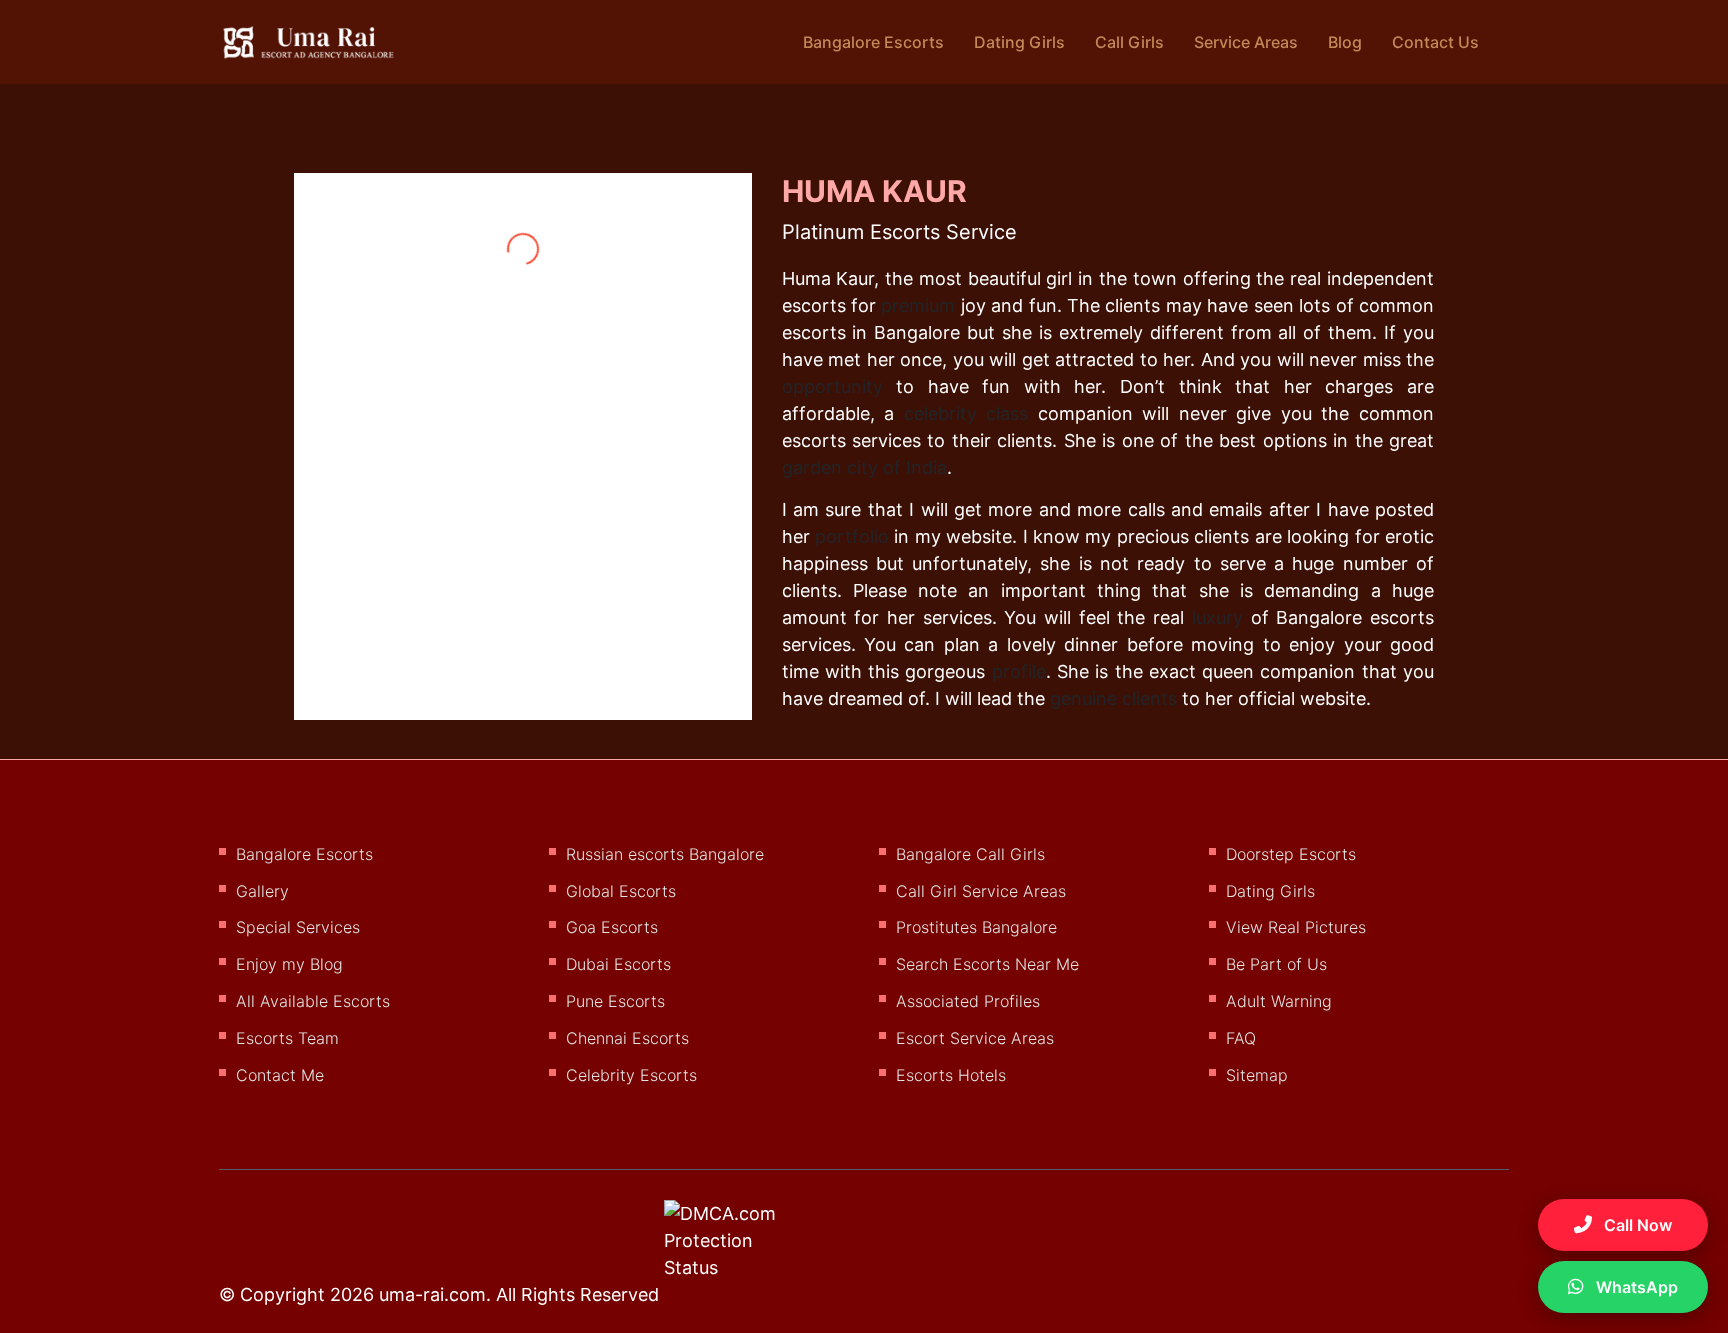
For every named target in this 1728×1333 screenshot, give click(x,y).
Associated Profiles (968, 1001)
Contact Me (280, 1075)
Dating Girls (1019, 42)
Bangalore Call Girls (970, 854)
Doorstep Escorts (1291, 854)
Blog (1345, 42)
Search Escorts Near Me (987, 964)
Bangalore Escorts (873, 42)
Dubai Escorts (618, 964)
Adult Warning (1279, 1001)
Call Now (1636, 1225)
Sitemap (1257, 1075)
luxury (1217, 617)
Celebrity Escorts (631, 1075)
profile (1019, 671)
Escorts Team (287, 1038)
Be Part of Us (1276, 964)
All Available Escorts (313, 1001)
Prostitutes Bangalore (976, 927)
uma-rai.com (432, 1294)
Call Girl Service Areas (981, 891)
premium (918, 305)
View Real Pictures (1296, 927)
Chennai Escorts (627, 1038)
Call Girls (1129, 42)
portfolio (852, 536)
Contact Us (1435, 42)
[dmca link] (746, 1248)
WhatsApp (1635, 1287)
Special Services (298, 927)
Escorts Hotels (951, 1075)
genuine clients (1113, 698)
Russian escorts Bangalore (665, 854)
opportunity (832, 386)
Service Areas (1246, 42)
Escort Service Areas (975, 1038)
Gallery (262, 891)
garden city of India (864, 467)
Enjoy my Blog (289, 964)
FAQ (1241, 1038)
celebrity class (966, 413)
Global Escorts (621, 891)
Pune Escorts (615, 1001)
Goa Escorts (612, 927)
